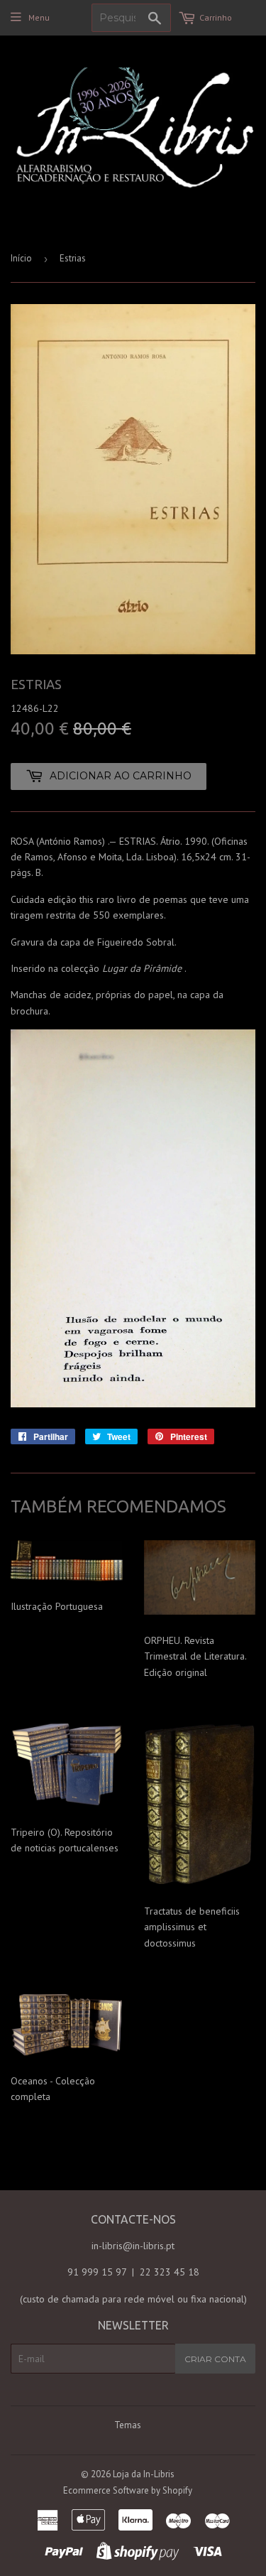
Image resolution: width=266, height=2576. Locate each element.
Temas (128, 2425)
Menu (39, 17)
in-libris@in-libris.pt (133, 2246)
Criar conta (215, 2359)
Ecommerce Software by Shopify (128, 2490)
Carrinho (216, 17)
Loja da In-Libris (144, 2474)
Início (21, 258)
